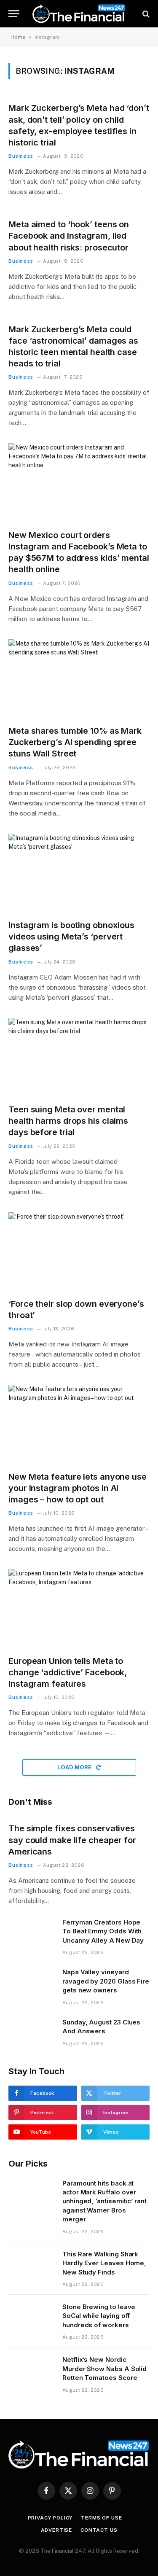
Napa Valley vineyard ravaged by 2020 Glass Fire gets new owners (106, 1981)
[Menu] (14, 14)
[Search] (145, 14)
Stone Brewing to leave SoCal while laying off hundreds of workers (99, 2316)
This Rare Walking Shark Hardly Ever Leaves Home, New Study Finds (104, 2263)
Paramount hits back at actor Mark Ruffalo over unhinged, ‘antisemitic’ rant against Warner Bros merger (104, 2201)
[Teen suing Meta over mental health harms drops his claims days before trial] (79, 1058)
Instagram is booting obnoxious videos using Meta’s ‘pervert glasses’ (71, 937)
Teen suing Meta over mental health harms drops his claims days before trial (68, 1121)
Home (18, 37)
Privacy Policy (50, 2518)
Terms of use (101, 2518)
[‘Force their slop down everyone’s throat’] (79, 1252)
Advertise (57, 2530)
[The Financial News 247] (79, 14)
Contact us (99, 2530)
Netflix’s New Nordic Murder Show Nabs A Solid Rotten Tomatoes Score (104, 2369)
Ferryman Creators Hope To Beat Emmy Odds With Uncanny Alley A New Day (103, 1931)
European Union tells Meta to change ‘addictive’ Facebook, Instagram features (68, 1672)
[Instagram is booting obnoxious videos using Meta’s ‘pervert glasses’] (79, 873)
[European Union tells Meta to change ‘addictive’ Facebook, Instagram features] (79, 1609)
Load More (75, 1767)
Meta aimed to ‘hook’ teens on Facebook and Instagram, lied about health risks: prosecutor (69, 236)
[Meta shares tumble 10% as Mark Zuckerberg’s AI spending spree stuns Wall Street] (79, 679)
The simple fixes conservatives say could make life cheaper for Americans (72, 1840)
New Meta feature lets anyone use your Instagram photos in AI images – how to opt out (78, 1488)
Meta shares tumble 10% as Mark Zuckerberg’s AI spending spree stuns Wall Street (75, 742)
